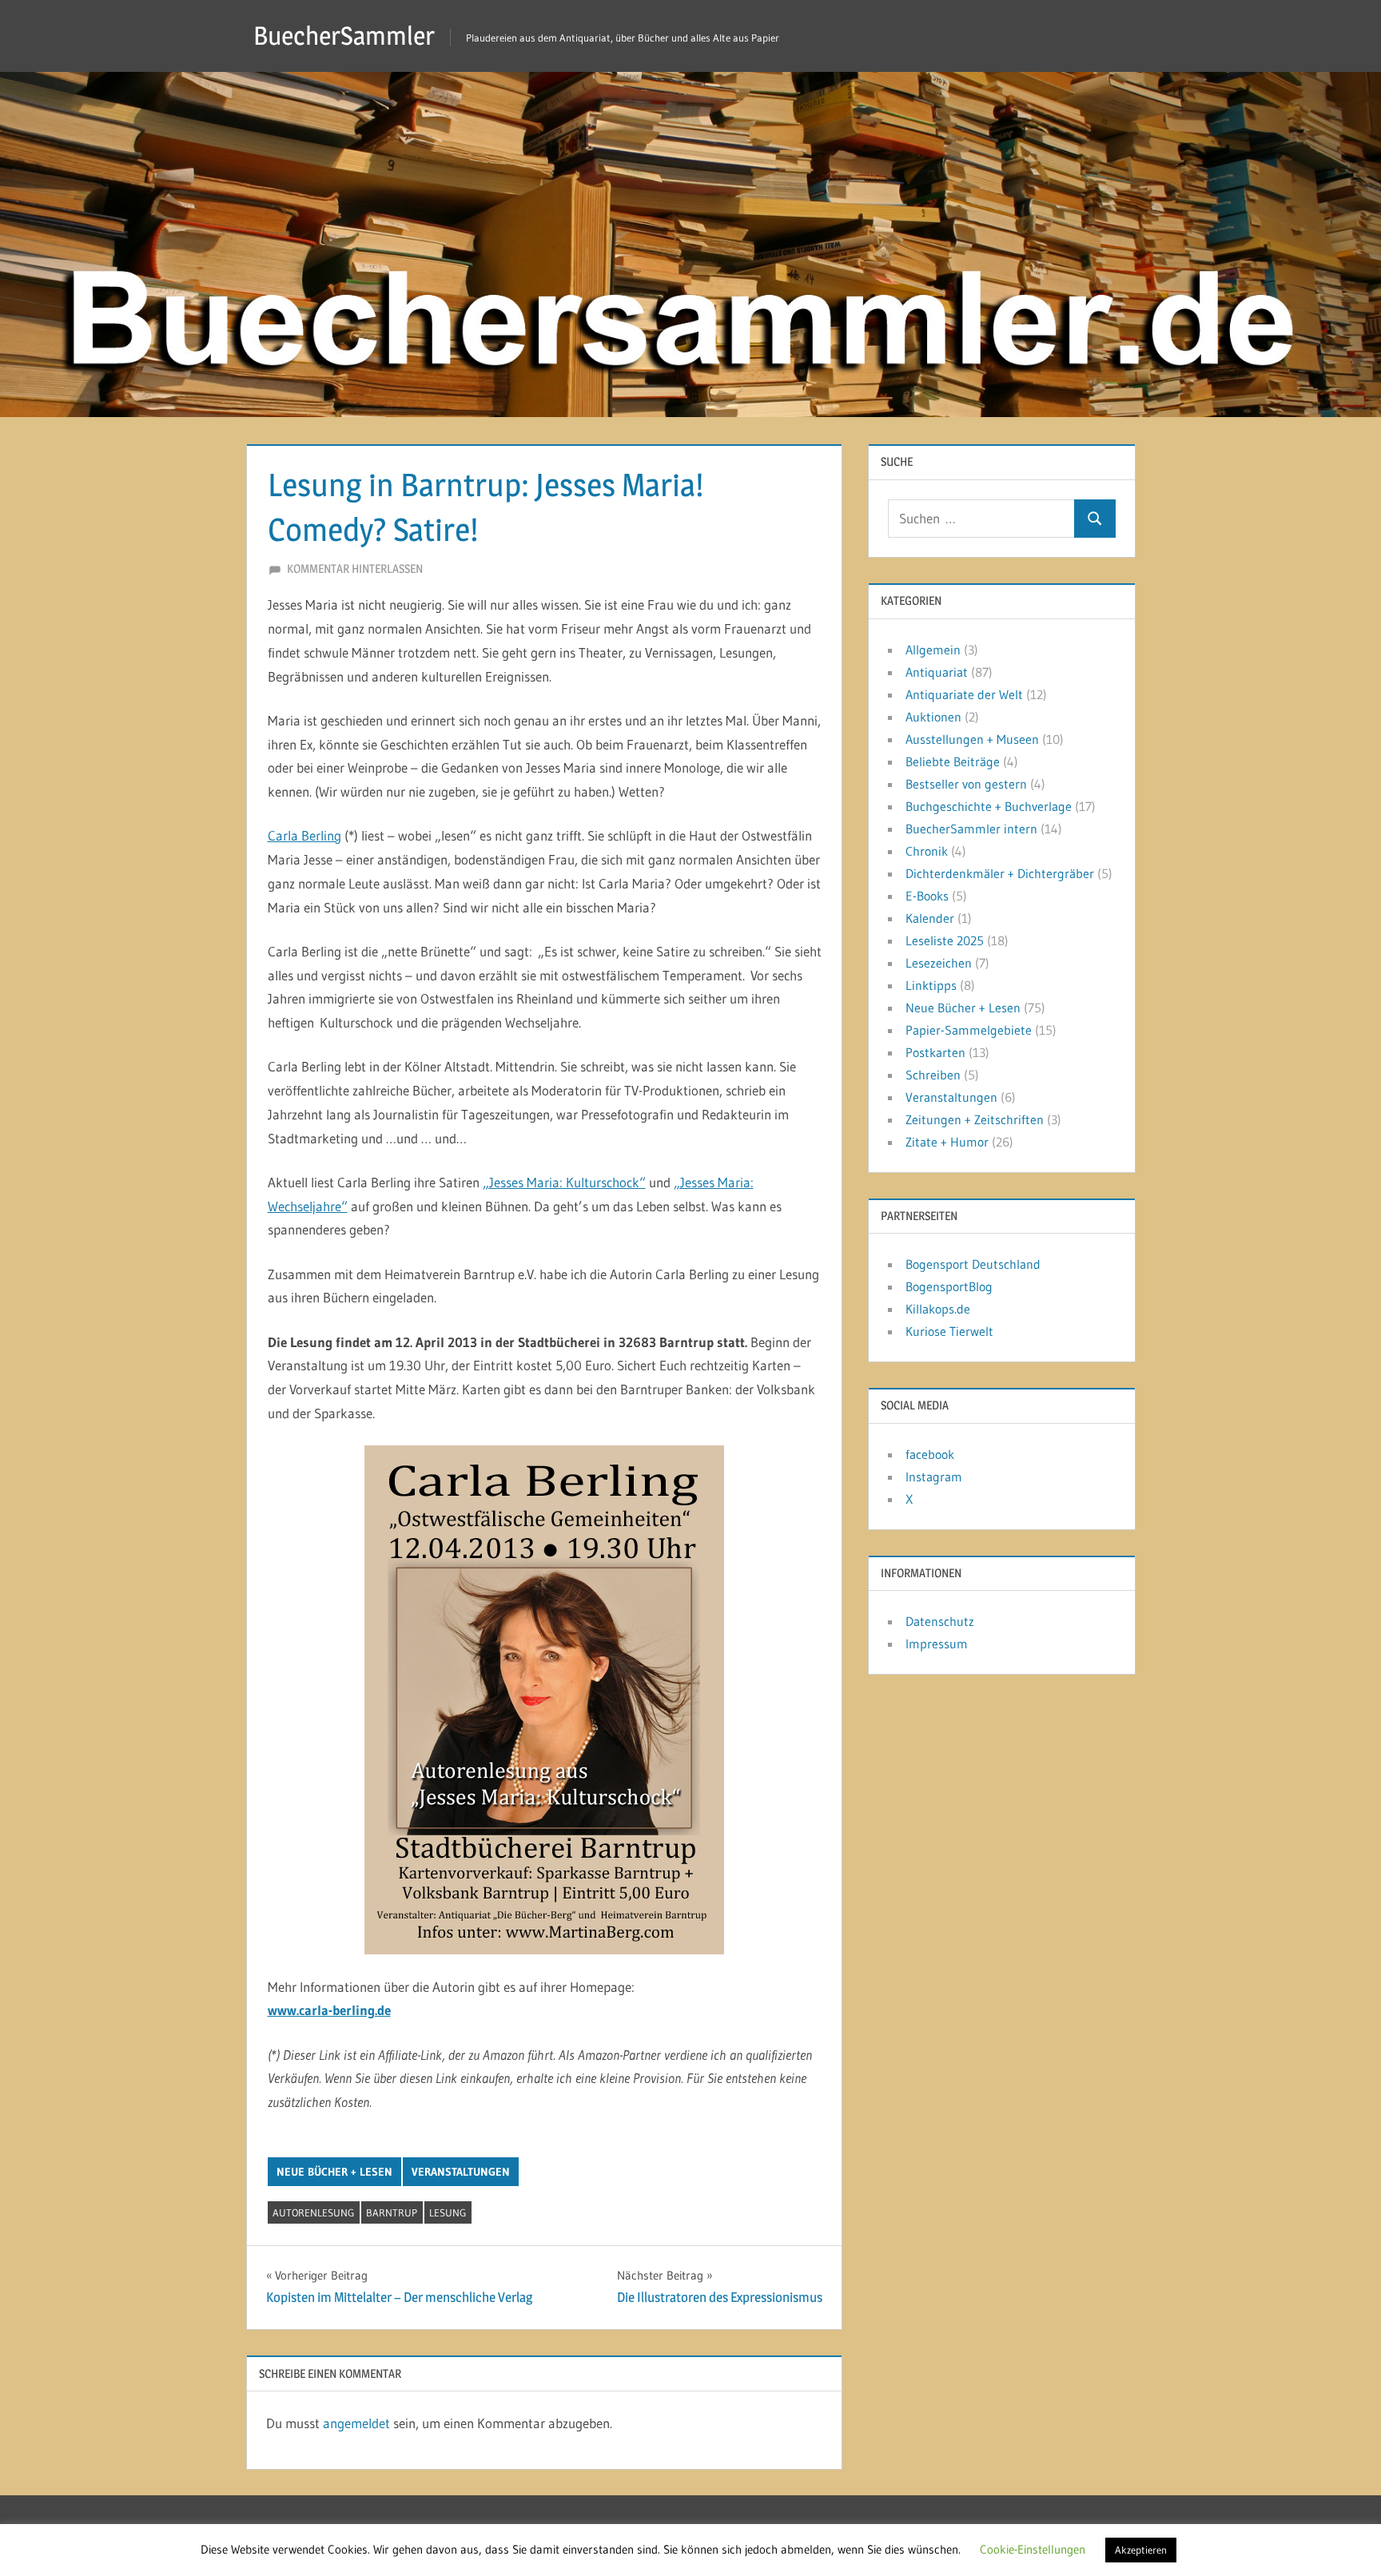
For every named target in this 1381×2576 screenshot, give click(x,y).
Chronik (927, 851)
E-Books (927, 896)
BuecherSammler (344, 36)
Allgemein (933, 650)
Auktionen (933, 717)
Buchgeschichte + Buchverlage (989, 806)
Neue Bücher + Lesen (334, 2172)
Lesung (448, 2212)
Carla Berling (304, 835)
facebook (930, 1454)
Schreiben (933, 1075)
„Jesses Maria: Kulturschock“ (564, 1182)
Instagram (934, 1477)
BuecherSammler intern (971, 829)
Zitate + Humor (947, 1142)
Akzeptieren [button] (1141, 2550)
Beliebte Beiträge (953, 761)
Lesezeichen (939, 963)
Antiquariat (937, 672)
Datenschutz (940, 1621)
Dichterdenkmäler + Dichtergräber (1000, 873)
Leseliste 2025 (945, 940)
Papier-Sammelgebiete (969, 1030)
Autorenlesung (313, 2212)
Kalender (930, 918)
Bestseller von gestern (966, 784)
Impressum (937, 1644)
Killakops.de (938, 1309)
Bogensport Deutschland (973, 1264)
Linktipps (931, 985)
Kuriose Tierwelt (949, 1331)
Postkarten (935, 1052)
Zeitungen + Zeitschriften (975, 1119)
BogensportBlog (949, 1286)
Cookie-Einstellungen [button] (1033, 2549)
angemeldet (356, 2423)
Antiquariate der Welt (964, 694)
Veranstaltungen (461, 2172)
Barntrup (392, 2212)
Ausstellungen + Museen (972, 739)
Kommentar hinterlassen (355, 568)
